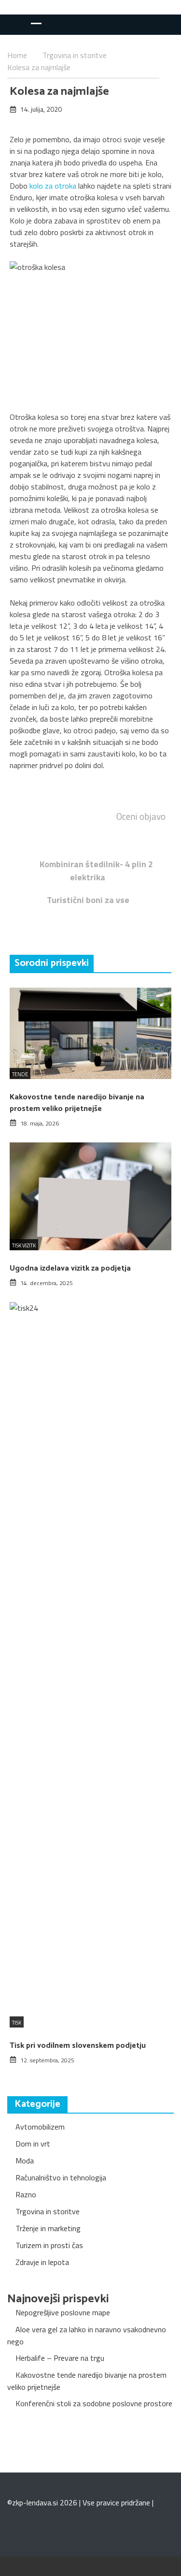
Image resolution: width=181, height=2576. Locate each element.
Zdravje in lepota (42, 2262)
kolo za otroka (53, 186)
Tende (20, 1074)
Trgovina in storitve (48, 2211)
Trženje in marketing (48, 2228)
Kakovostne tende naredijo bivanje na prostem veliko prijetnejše (77, 1103)
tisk (17, 2023)
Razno (26, 2194)
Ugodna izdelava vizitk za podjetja (70, 1268)
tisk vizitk (24, 1245)
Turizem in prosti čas (49, 2245)
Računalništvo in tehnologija (61, 2177)
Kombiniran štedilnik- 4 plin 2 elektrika (96, 871)
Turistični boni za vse (88, 900)
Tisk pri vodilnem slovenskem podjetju (78, 2046)
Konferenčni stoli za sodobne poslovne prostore (94, 2403)
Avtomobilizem (40, 2127)
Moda (25, 2161)
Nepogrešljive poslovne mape (63, 2312)
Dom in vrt (33, 2144)
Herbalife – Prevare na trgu (60, 2358)
